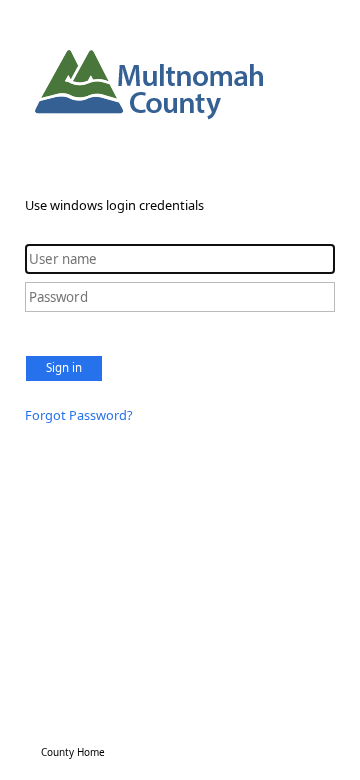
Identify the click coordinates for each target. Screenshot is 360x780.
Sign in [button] (64, 367)
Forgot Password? (79, 415)
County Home (73, 752)
